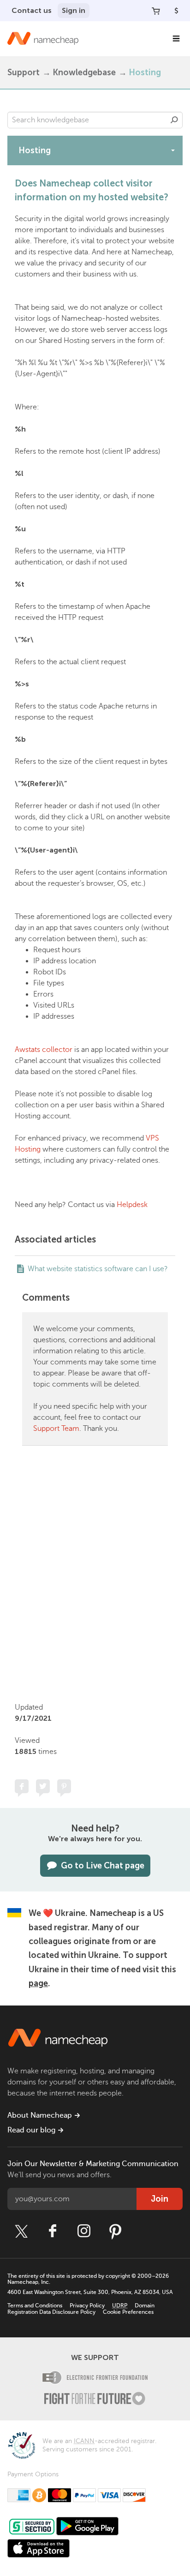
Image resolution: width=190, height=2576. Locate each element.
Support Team (56, 1429)
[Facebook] (53, 2231)
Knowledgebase (84, 72)
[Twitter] (21, 2231)
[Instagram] (84, 2231)
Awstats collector (44, 1050)
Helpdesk (132, 1205)
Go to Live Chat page (103, 1866)
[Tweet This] (43, 1786)
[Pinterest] (115, 2231)
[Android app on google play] (87, 2526)
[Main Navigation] (176, 39)
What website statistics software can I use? (98, 1269)
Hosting (145, 72)
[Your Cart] (156, 11)
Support (24, 72)
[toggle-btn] (173, 150)
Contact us (32, 10)
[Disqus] (95, 1572)
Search (174, 120)
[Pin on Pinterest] (64, 1786)
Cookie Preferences (128, 2312)
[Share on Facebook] (22, 1786)
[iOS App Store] (39, 2548)
